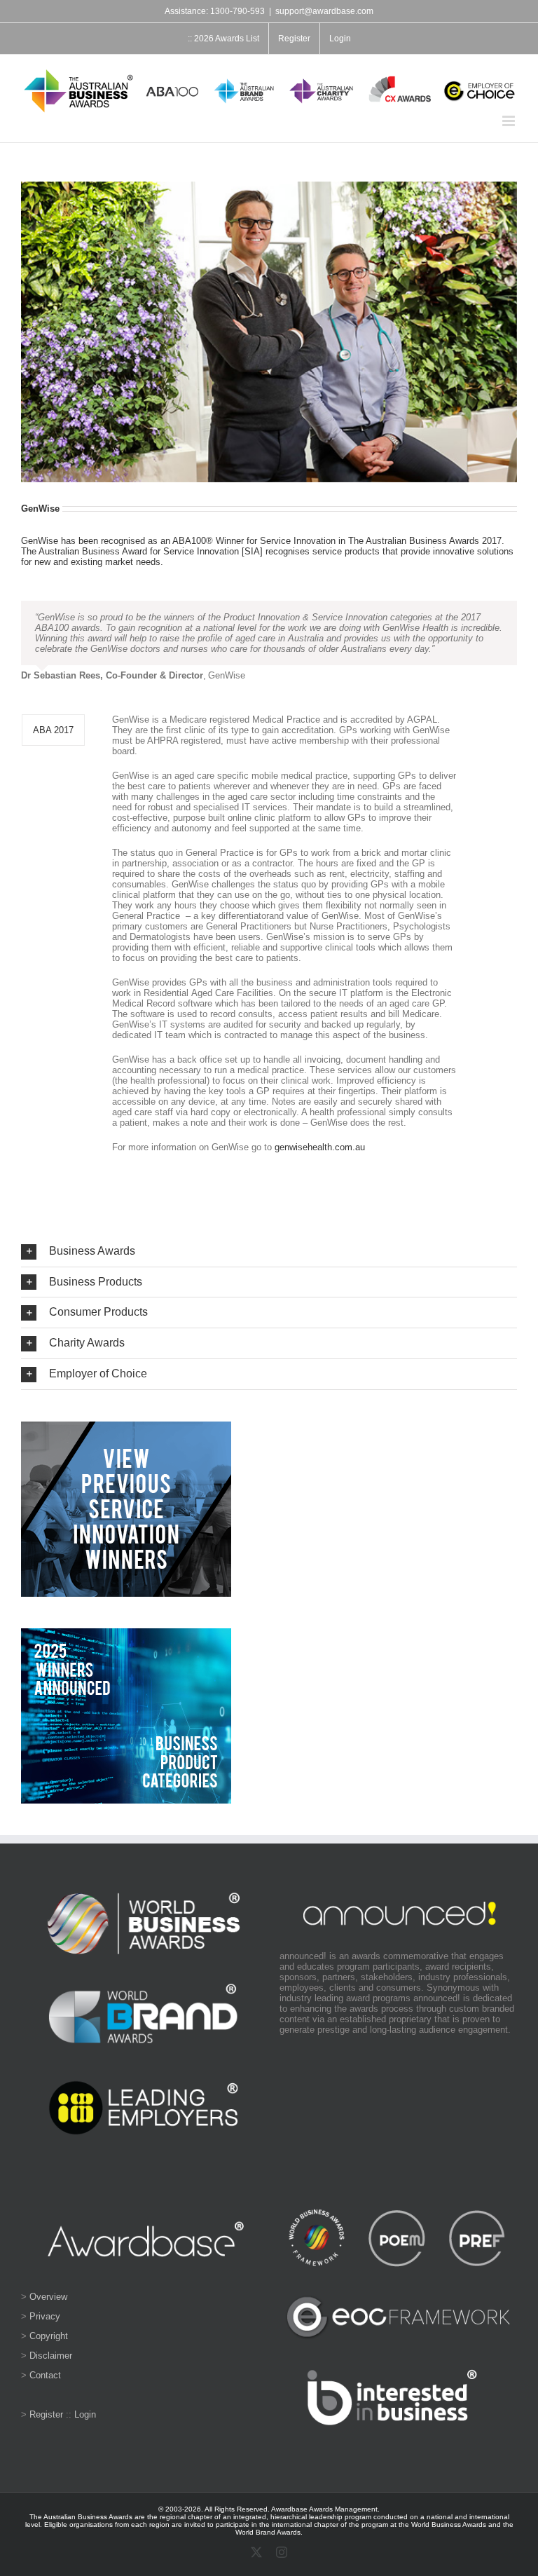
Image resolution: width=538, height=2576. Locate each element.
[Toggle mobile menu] (510, 121)
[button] (269, 1252)
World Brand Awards (268, 2532)
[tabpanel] (284, 940)
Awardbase (289, 2509)
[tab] (53, 730)
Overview (48, 2297)
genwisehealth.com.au (320, 1147)
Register (46, 2414)
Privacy (45, 2316)
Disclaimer (51, 2356)
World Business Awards (449, 2524)
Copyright (49, 2336)
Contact (45, 2375)
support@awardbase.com (324, 11)
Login (85, 2414)
